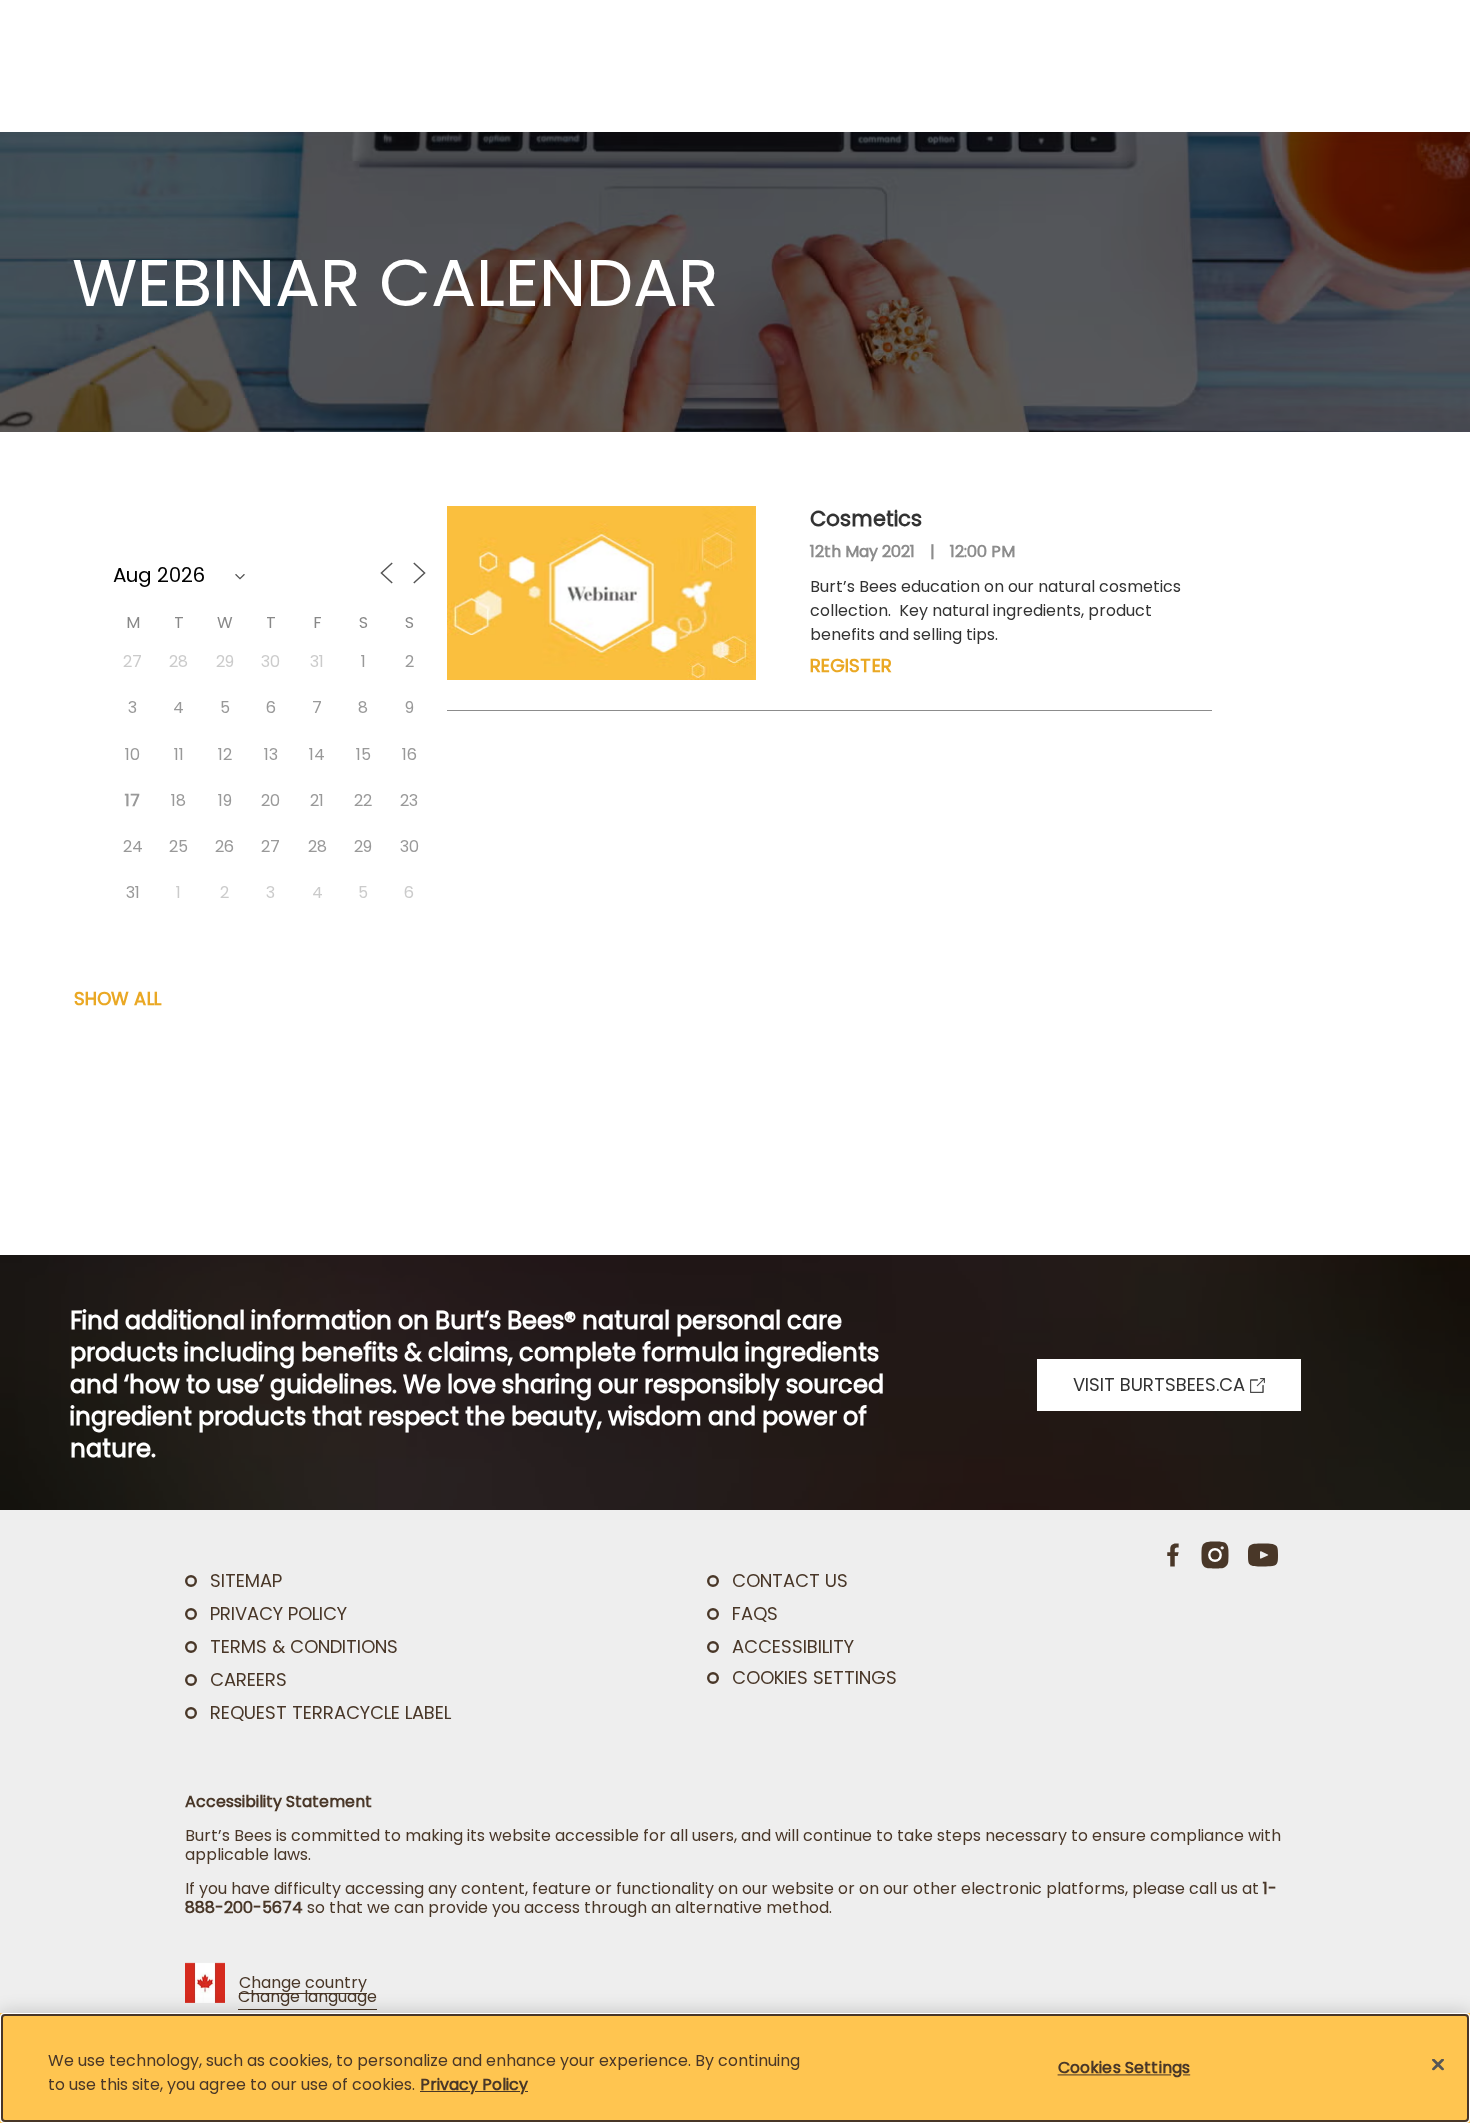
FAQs (755, 1613)
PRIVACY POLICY (278, 1613)
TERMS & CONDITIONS (304, 1646)
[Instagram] (1215, 1555)
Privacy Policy (474, 2084)
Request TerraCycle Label (330, 1712)
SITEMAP (246, 1580)
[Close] (1438, 2065)
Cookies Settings (814, 1678)
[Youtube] (1263, 1555)
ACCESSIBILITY (793, 1646)
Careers (248, 1679)
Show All (117, 998)
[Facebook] (1174, 1555)
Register (851, 665)
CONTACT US (790, 1580)
